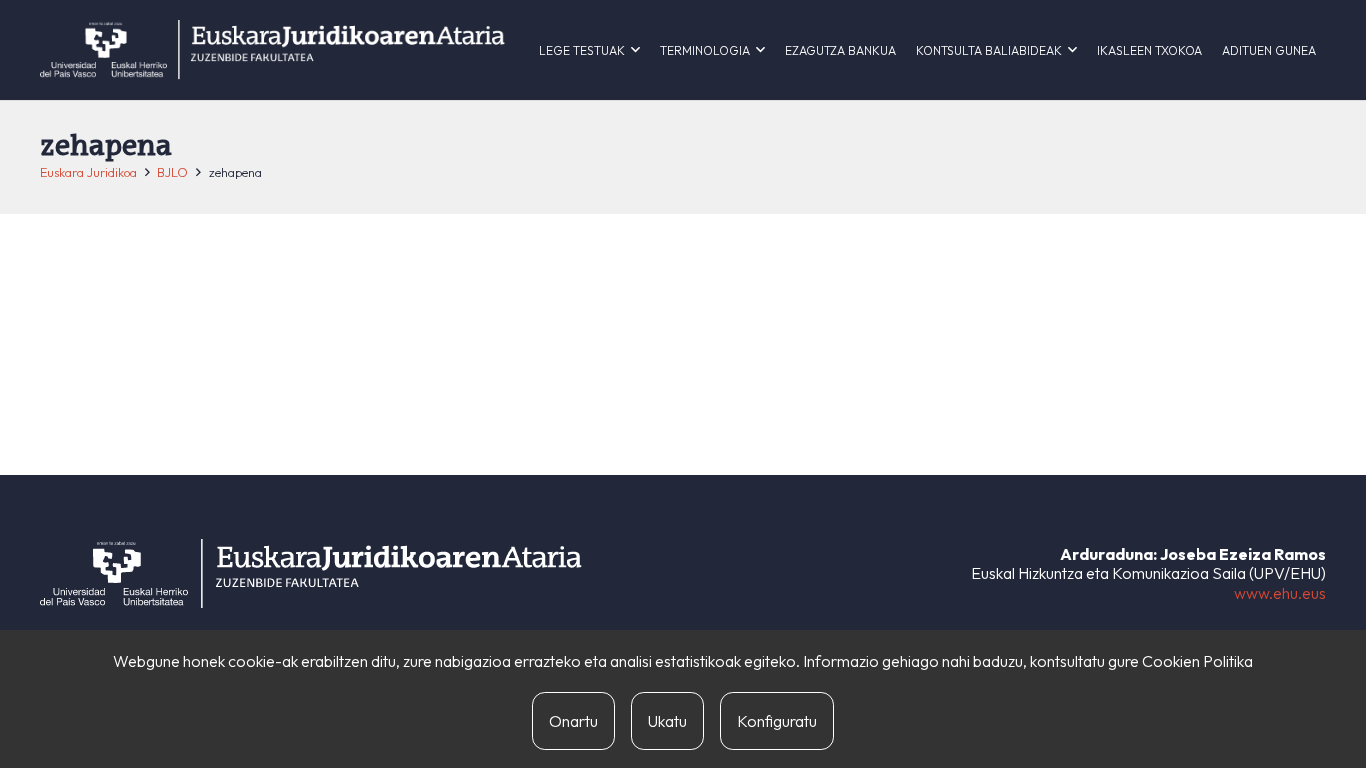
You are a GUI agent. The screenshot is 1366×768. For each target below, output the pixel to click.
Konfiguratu (777, 721)
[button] (635, 50)
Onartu (573, 721)
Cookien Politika (1197, 661)
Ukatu (667, 721)
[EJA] (272, 50)
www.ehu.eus (1280, 593)
